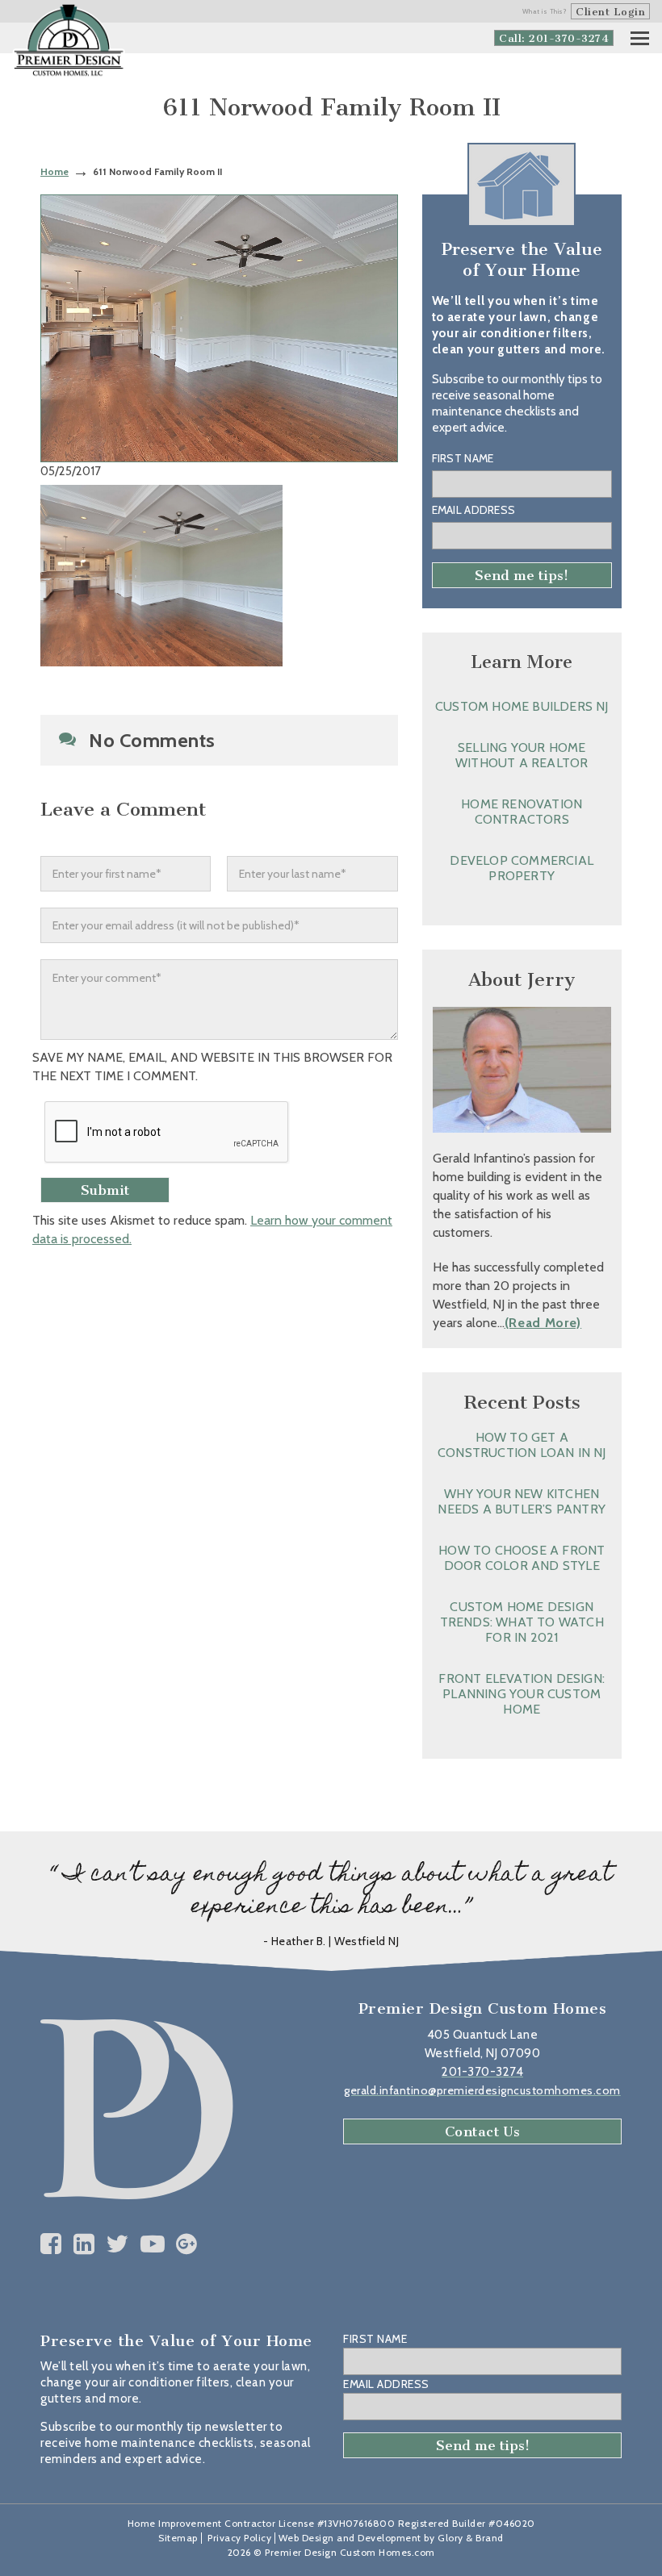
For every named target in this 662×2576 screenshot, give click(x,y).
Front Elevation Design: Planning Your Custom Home (522, 1694)
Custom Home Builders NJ (522, 706)
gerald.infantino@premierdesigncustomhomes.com (482, 2090)
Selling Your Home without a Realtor (522, 755)
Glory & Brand (471, 2538)
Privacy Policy (239, 2538)
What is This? (545, 11)
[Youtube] (153, 2244)
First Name (463, 458)
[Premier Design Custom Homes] (69, 41)
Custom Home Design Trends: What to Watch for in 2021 (522, 1622)
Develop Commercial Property (522, 868)
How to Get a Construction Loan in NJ (522, 1445)
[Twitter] (117, 2244)
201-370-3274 (482, 2072)
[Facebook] (51, 2244)
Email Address (474, 510)
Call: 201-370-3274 (554, 38)
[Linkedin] (84, 2244)
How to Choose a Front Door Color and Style (522, 1558)
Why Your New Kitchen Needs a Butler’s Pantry (522, 1501)
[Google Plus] (187, 2244)
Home (54, 171)
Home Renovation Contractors (522, 812)
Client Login (610, 12)
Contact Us (483, 2131)
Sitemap (178, 2538)
